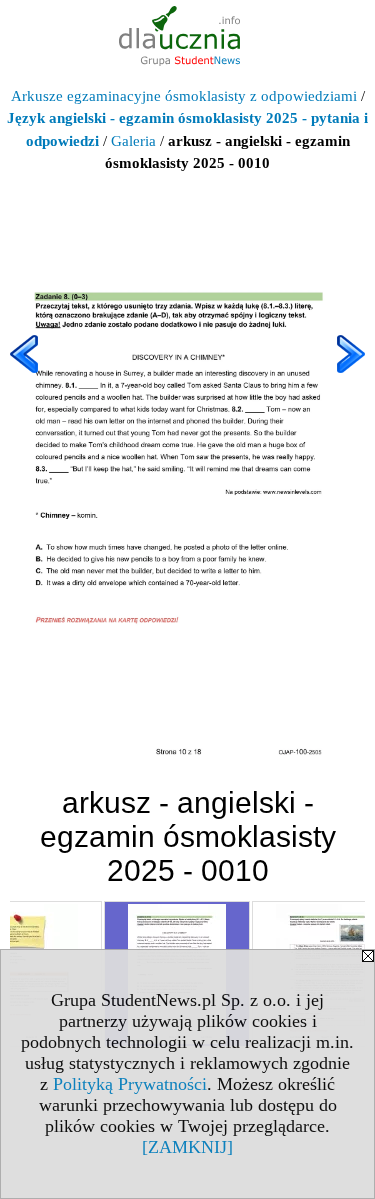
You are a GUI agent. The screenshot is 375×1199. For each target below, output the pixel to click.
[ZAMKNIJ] (187, 1147)
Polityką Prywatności (130, 1084)
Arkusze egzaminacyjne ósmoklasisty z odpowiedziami (184, 96)
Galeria (133, 141)
